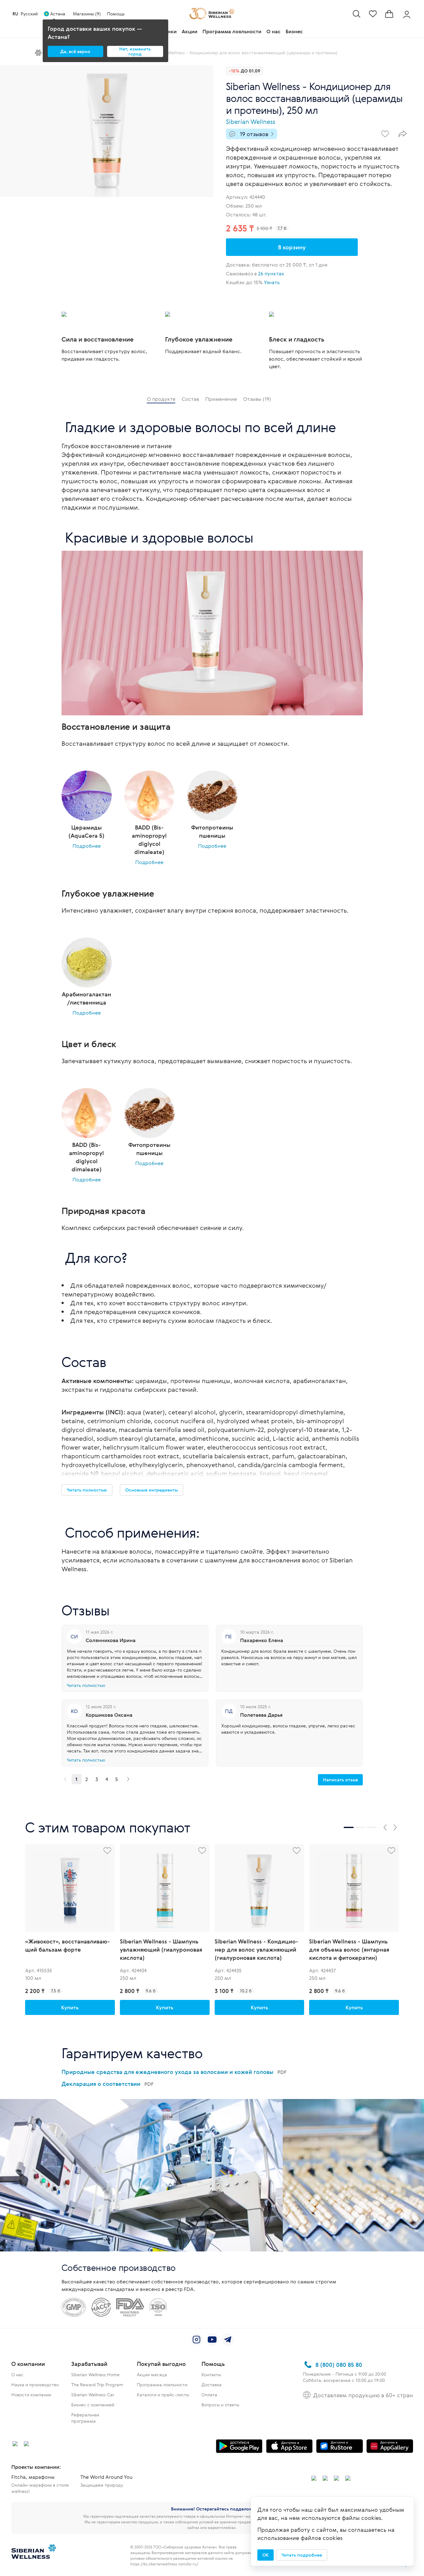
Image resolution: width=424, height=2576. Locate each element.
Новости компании (31, 2395)
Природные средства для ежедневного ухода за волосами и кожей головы (174, 2072)
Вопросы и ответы (220, 2405)
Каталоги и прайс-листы (163, 2395)
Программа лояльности (232, 31)
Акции (190, 31)
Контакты (211, 2375)
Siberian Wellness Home (95, 2375)
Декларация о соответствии (107, 2084)
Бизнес (294, 31)
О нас (274, 31)
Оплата (209, 2395)
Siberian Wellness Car (93, 2395)
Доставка (212, 2385)
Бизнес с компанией (93, 2405)
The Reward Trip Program (97, 2385)
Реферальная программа (85, 2418)
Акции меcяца (152, 2375)
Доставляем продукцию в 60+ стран (363, 2395)
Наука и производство (35, 2385)
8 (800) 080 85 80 (339, 2365)
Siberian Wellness (251, 122)
